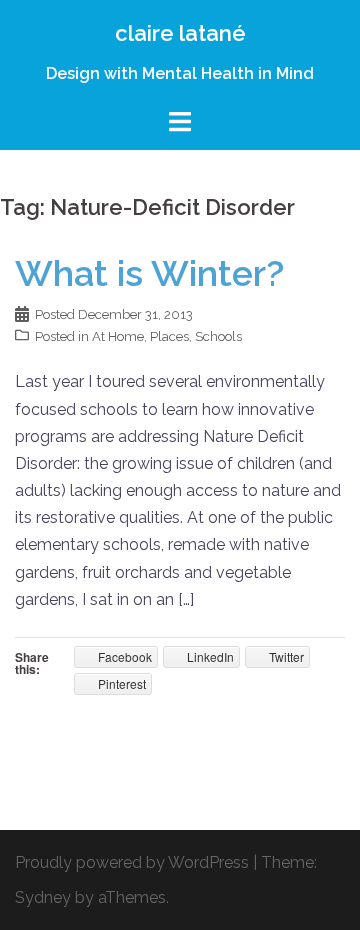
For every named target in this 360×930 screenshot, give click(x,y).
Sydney (43, 897)
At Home (118, 336)
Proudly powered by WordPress (132, 862)
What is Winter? (149, 273)
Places (169, 336)
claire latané (180, 33)
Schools (218, 336)
